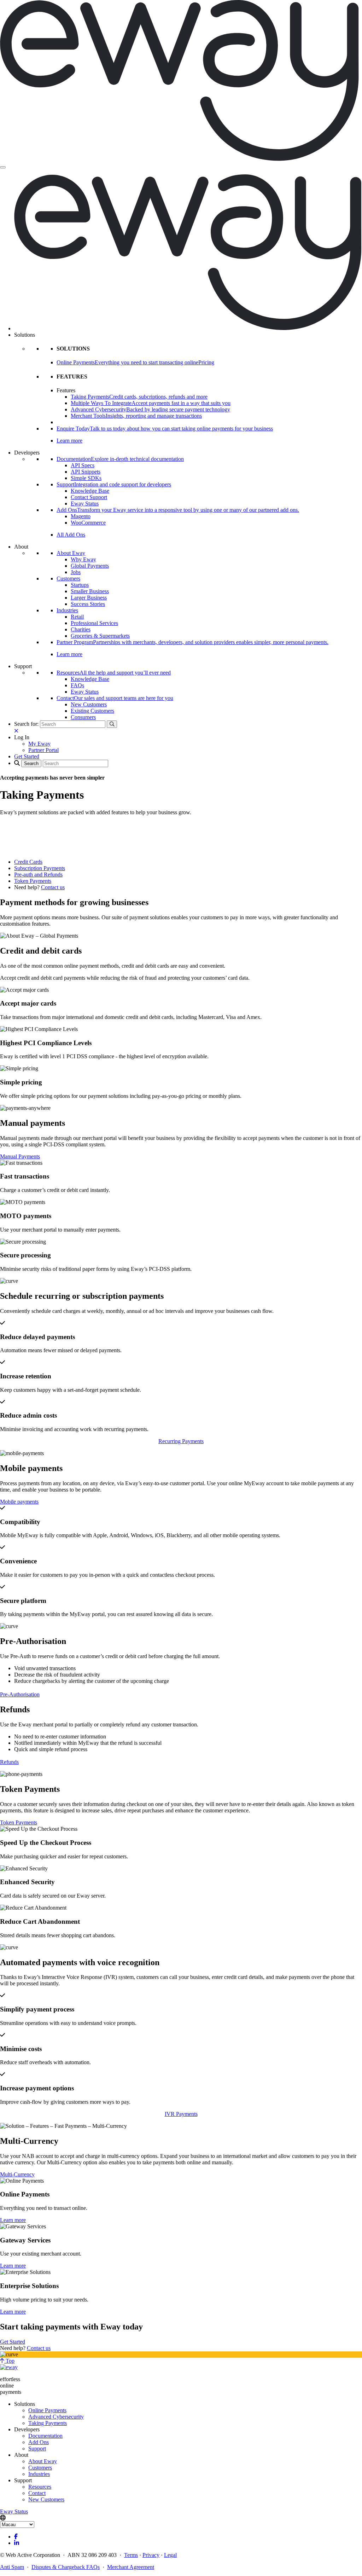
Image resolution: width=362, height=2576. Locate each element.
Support (37, 2448)
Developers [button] (27, 453)
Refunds (9, 1762)
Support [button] (23, 666)
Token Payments (33, 881)
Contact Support (89, 497)
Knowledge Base (90, 491)
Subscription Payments (40, 868)
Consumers (83, 717)
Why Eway (83, 559)
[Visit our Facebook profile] (16, 2537)
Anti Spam (12, 2567)
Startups (80, 585)
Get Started (13, 2342)
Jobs (76, 572)
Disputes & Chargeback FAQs (66, 2567)
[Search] (112, 724)
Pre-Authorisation (20, 1694)
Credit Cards (28, 862)
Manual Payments (20, 1156)
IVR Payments (181, 2114)
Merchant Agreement (131, 2567)
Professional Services (94, 623)
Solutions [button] (25, 335)
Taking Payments (48, 2423)
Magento (81, 516)
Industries (67, 610)
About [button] (21, 547)
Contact (37, 2493)
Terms (131, 2555)
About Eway (71, 553)
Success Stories (88, 604)
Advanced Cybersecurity (56, 2417)
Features (66, 390)
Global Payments (90, 566)
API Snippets (86, 472)
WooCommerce (88, 523)
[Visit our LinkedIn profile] (17, 2543)
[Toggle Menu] (3, 167)
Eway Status (85, 503)
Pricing (206, 362)
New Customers (89, 704)
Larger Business (89, 598)
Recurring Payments (181, 1441)
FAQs (77, 685)
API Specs (83, 465)
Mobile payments (19, 1502)
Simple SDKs (86, 478)
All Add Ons (71, 535)
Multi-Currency (17, 2174)
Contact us (53, 887)
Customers (68, 578)
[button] (22, 737)
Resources (40, 2487)
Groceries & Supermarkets (100, 636)
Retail (77, 617)
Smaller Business (90, 591)
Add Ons (39, 2442)
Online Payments (47, 2410)
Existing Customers (92, 711)
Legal (170, 2555)
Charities (81, 629)
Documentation (45, 2436)
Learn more (69, 441)
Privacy (151, 2555)
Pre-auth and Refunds (38, 875)
